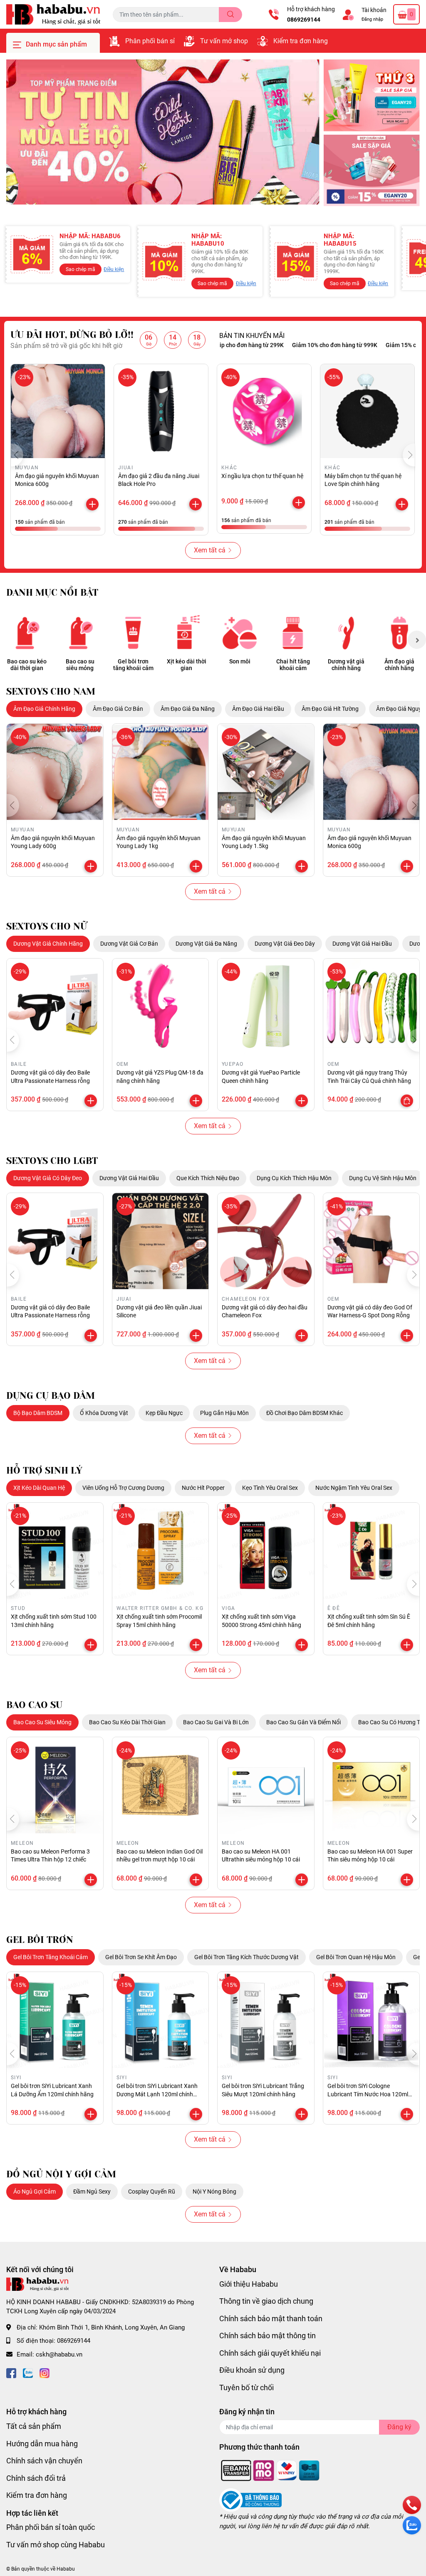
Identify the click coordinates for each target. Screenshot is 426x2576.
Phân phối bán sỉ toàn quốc (51, 2527)
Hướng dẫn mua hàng (42, 2444)
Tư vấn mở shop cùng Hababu (56, 2545)
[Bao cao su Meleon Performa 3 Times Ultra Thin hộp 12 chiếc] (55, 1785)
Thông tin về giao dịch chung (266, 2301)
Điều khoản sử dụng (252, 2370)
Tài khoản (374, 10)
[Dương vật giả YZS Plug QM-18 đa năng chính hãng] (161, 1007)
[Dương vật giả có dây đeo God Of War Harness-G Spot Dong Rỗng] (372, 1241)
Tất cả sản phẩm (34, 2426)
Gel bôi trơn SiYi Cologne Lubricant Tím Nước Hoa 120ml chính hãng (368, 2094)
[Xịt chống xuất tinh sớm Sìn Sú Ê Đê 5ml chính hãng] (372, 1551)
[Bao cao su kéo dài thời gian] (27, 633)
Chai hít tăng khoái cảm (293, 665)
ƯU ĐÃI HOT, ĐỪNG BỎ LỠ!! (72, 335)
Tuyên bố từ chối (246, 2387)
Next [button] (417, 640)
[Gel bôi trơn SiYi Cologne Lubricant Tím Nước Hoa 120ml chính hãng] (372, 2020)
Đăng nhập (372, 19)
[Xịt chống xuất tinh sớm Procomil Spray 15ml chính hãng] (161, 1551)
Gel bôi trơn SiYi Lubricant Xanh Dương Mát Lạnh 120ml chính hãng (157, 2094)
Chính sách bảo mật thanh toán (271, 2318)
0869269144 (304, 20)
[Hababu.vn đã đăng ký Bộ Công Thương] (250, 2500)
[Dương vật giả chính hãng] (346, 633)
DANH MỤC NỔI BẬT (52, 593)
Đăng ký (399, 2427)
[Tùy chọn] (407, 1101)
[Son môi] (240, 633)
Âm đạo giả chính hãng (399, 665)
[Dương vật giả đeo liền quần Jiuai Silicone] (161, 1241)
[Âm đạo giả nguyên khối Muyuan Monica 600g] (58, 411)
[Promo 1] (372, 95)
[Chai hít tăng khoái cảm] (293, 633)
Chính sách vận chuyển (44, 2461)
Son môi (240, 661)
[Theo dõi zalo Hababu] (28, 2372)
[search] (231, 15)
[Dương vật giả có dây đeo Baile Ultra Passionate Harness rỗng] (55, 1007)
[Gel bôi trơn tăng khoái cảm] (133, 633)
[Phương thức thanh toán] (270, 2470)
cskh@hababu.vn (59, 2354)
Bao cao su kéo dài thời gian (27, 665)
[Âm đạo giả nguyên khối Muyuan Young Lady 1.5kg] (266, 772)
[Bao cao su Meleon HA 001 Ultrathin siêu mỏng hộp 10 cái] (266, 1785)
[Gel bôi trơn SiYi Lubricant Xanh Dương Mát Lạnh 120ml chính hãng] (161, 2020)
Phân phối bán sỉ (150, 41)
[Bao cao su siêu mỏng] (80, 633)
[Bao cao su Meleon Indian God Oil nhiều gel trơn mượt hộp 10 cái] (161, 1785)
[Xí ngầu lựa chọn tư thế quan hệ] (264, 411)
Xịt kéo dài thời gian (187, 665)
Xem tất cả (210, 550)
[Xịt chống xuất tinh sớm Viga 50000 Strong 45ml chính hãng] (266, 1551)
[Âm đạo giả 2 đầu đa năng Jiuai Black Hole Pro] (161, 411)
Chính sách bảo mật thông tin (267, 2336)
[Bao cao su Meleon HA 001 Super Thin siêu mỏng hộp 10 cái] (372, 1785)
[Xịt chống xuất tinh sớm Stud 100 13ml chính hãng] (55, 1551)
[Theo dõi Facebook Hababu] (11, 2372)
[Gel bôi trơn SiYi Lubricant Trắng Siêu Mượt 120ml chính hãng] (266, 2020)
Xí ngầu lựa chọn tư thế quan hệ (262, 476)
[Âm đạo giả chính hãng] (399, 633)
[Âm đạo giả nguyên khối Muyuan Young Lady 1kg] (161, 772)
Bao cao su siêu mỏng (80, 665)
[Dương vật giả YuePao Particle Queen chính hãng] (266, 1007)
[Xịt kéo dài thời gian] (186, 633)
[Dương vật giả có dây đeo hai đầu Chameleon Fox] (266, 1241)
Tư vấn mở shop (224, 41)
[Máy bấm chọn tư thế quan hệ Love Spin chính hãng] (367, 411)
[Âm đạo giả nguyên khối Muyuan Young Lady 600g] (55, 772)
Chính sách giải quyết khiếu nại (270, 2353)
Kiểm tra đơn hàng (301, 41)
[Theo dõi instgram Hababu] (45, 2372)
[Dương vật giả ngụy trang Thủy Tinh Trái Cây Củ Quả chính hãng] (372, 1007)
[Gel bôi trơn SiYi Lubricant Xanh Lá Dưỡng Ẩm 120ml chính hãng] (55, 2020)
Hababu (66, 2569)
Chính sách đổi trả (36, 2478)
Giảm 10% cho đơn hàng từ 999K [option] (289, 345)
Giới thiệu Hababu (249, 2284)
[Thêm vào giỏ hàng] (92, 504)
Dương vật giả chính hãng (346, 665)
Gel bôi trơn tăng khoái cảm (133, 665)
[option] (163, 132)
